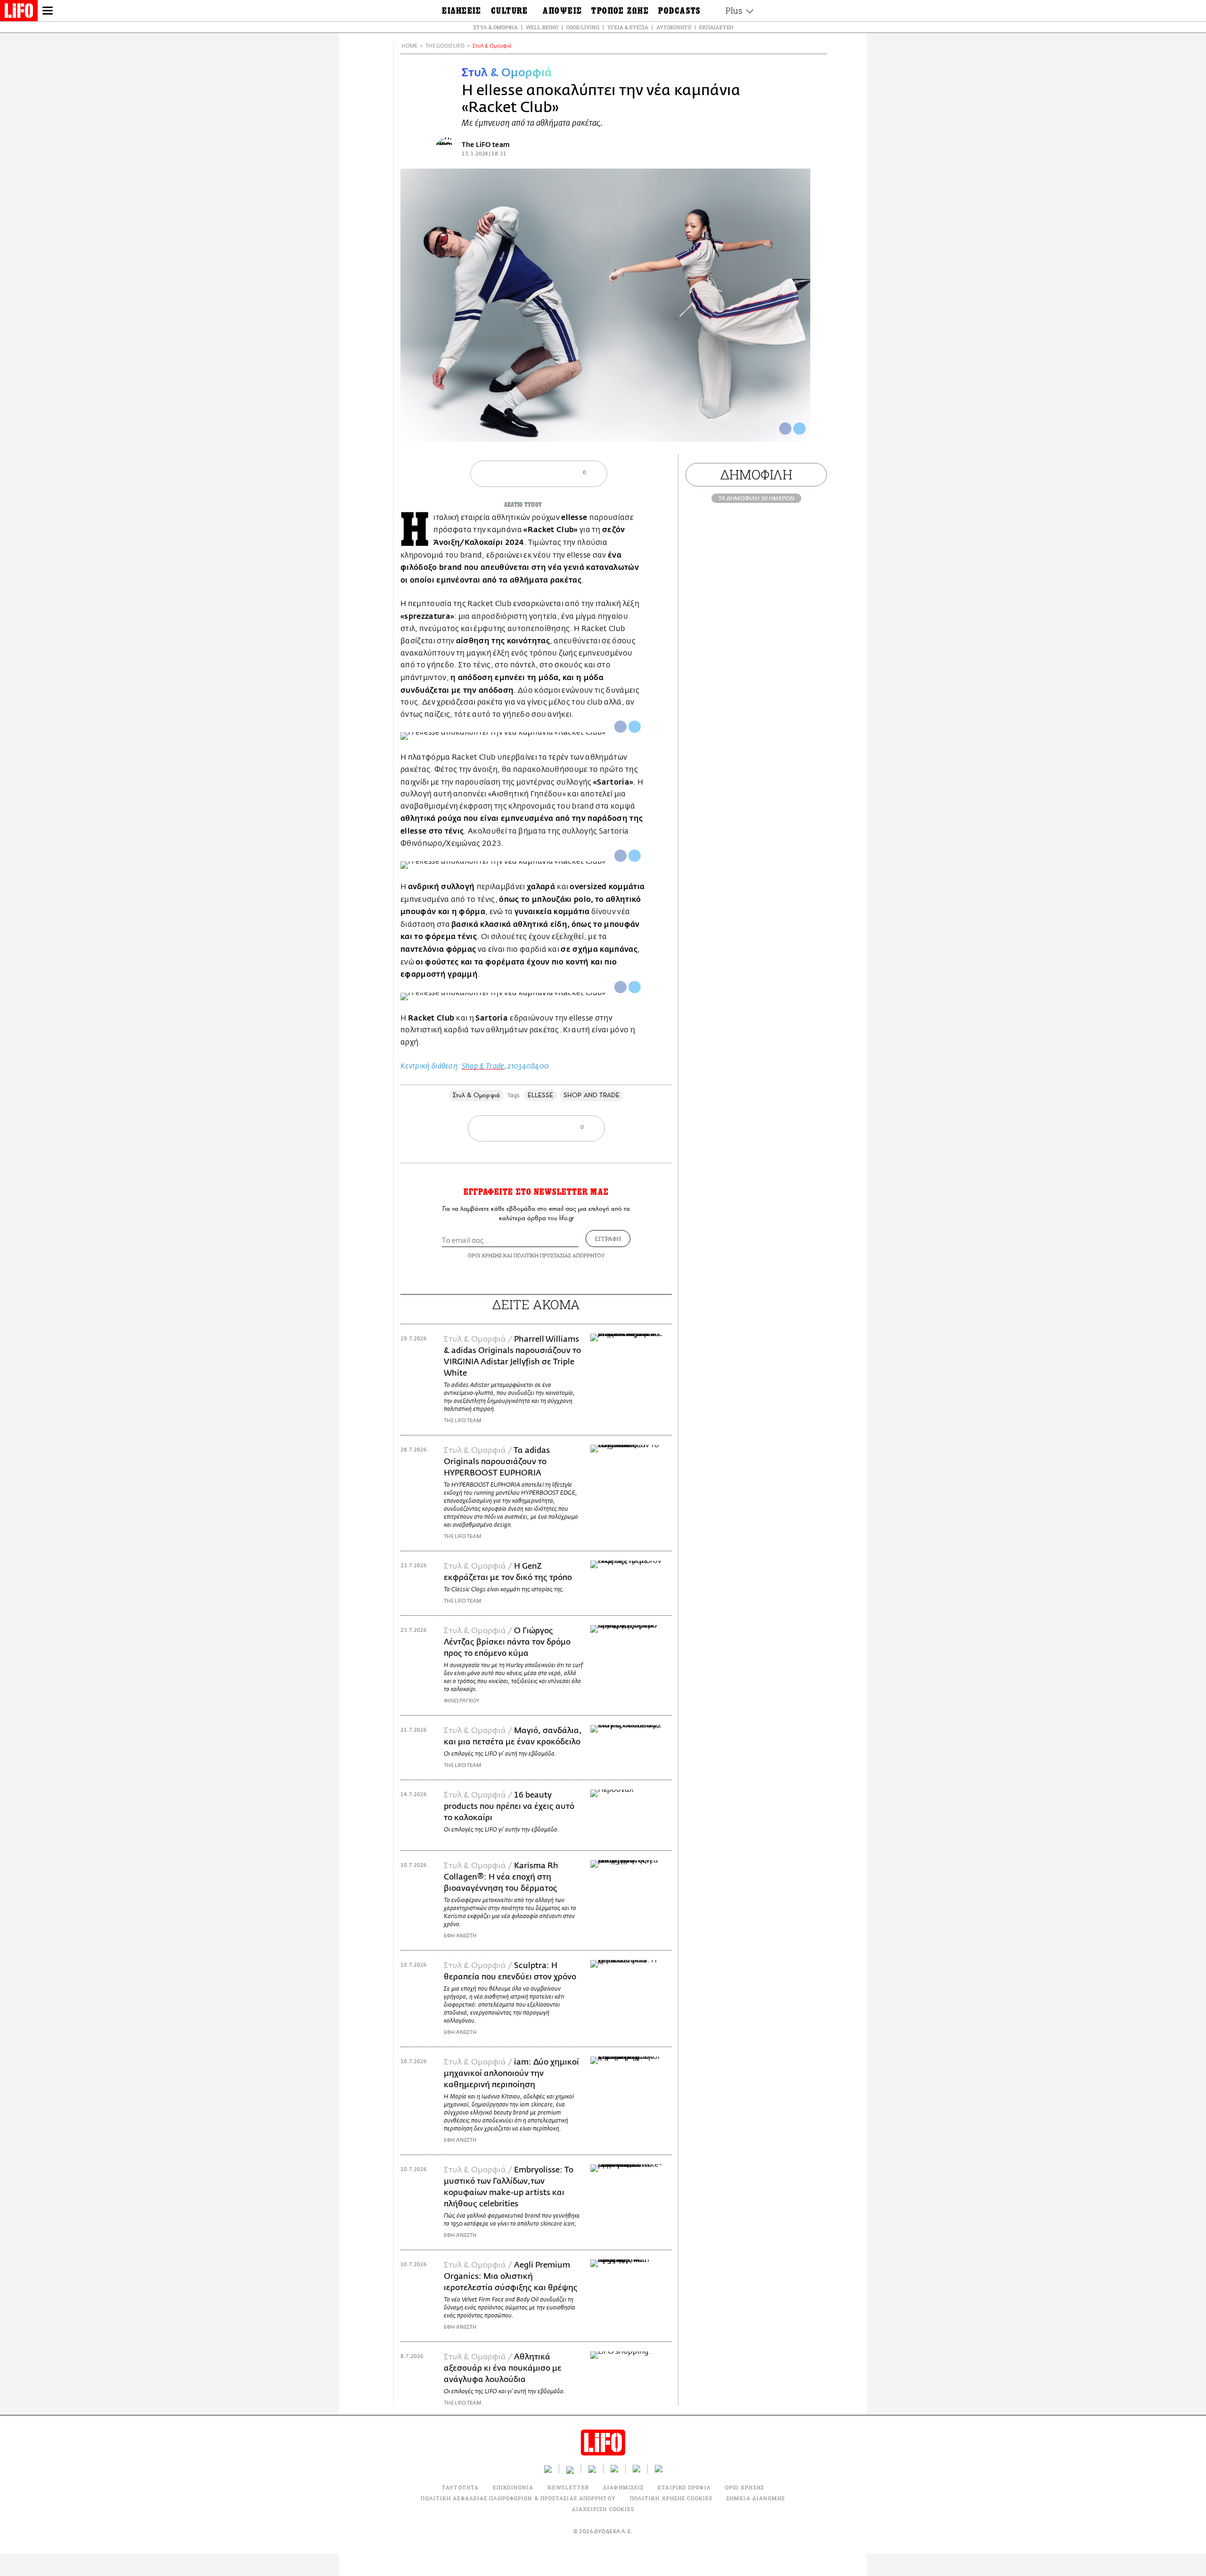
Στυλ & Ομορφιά (492, 46)
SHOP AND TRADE (591, 1095)
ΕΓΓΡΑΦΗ (608, 1239)
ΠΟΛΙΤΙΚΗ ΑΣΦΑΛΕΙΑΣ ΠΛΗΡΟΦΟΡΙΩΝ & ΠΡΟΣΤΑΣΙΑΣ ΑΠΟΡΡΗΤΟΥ (518, 2498)
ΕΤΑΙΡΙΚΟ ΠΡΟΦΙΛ (684, 2487)
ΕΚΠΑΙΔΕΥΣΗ (716, 27)
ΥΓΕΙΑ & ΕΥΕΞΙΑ (628, 27)
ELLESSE (541, 1095)
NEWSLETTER (568, 2487)
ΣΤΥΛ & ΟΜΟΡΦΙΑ (496, 27)
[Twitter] (799, 429)
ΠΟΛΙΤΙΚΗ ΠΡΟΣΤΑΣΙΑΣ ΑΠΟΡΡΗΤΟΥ (559, 1255)
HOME (409, 46)
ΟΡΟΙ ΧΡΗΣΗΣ (485, 1255)
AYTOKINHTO (674, 27)
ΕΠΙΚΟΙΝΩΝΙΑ (513, 2487)
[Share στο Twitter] (635, 727)
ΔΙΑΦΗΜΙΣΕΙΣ (623, 2487)
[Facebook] (785, 429)
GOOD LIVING (583, 27)
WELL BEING (542, 27)
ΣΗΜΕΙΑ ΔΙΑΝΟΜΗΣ (756, 2498)
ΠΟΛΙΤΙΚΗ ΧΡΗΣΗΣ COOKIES (671, 2498)
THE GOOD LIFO (445, 46)
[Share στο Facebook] (620, 727)
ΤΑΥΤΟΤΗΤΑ (460, 2487)
